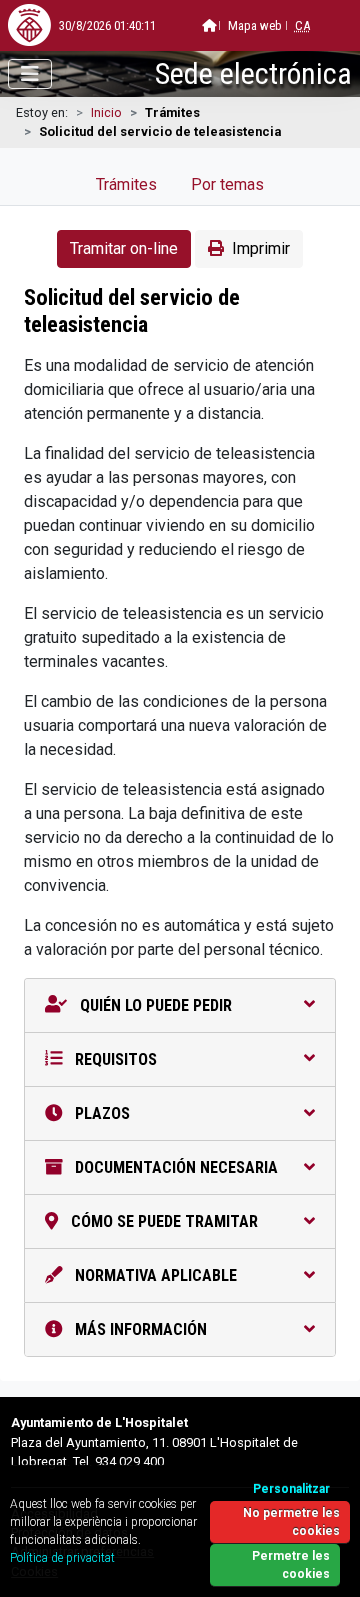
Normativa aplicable (154, 1275)
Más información (139, 1329)
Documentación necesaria (174, 1167)
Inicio (106, 112)
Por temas (227, 184)
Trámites (126, 184)
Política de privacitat (62, 1558)
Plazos (100, 1113)
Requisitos (114, 1059)
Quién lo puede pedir (154, 1005)
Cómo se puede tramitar (162, 1221)
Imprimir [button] (261, 248)
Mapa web (255, 25)
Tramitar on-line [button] (124, 248)
